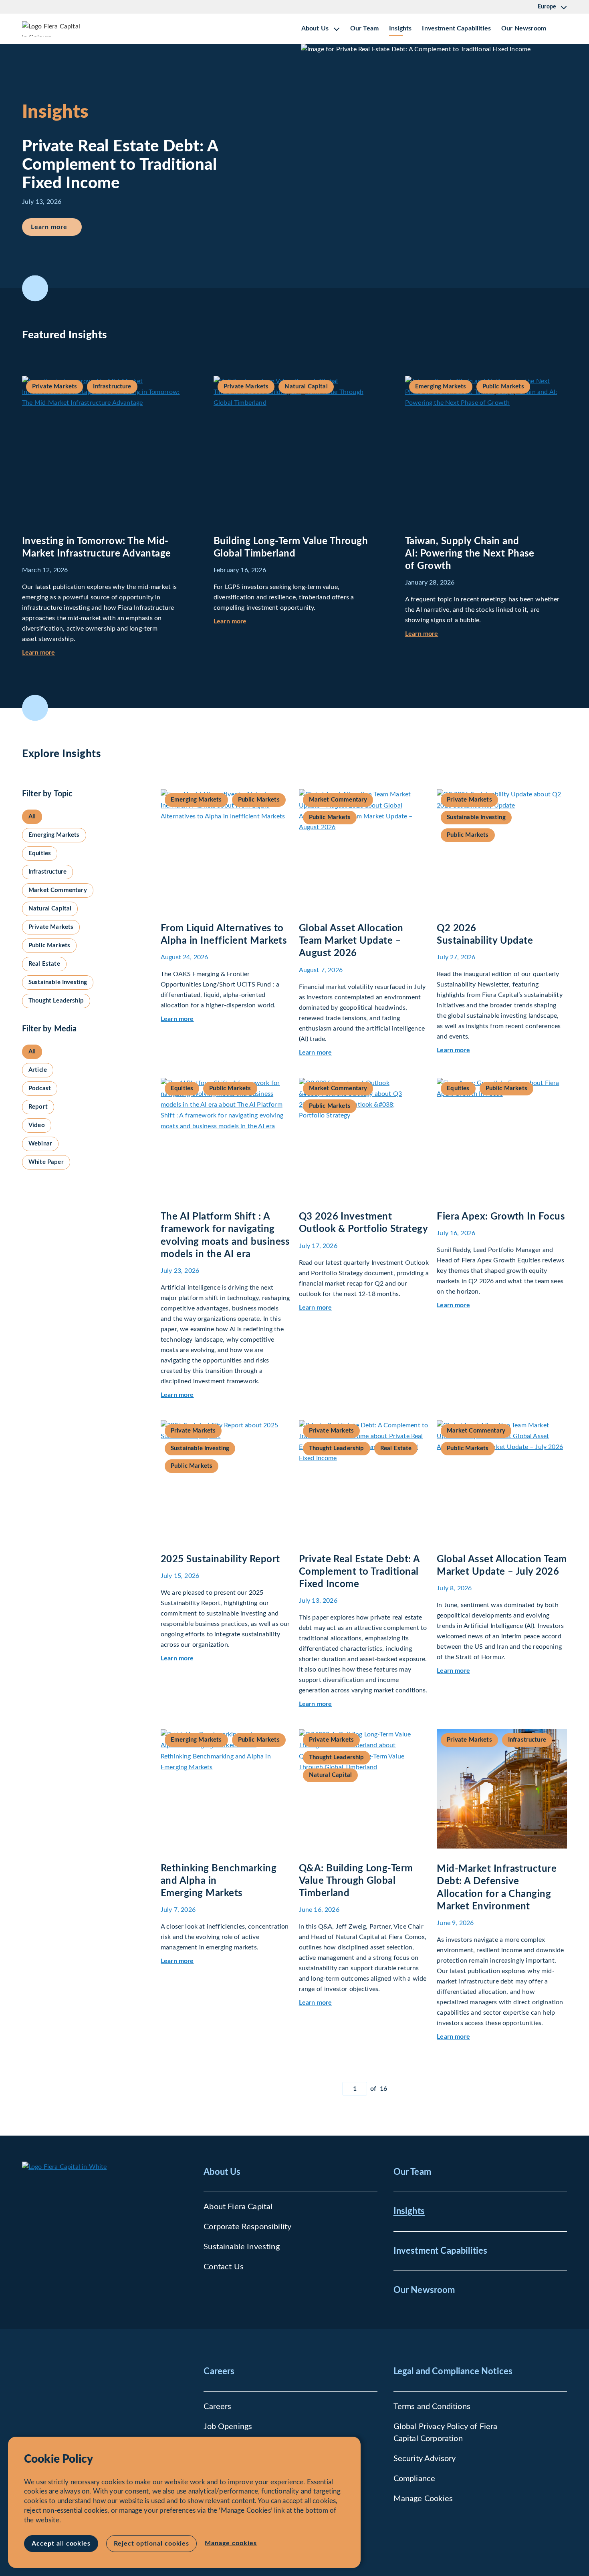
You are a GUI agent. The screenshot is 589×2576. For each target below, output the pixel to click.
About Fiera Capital (238, 2207)
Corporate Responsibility (247, 2227)
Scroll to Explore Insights (35, 708)
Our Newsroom (524, 28)
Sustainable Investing (241, 2247)
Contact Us (224, 2267)
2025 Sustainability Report (220, 1559)
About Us (222, 2172)
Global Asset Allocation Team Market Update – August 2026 (351, 941)
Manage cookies (231, 2543)
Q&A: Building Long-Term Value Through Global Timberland (356, 1881)
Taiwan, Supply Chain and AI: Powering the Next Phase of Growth (470, 554)
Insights (400, 28)
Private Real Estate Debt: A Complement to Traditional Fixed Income (359, 1572)
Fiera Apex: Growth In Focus (501, 1217)
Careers (219, 2371)
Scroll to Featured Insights (35, 288)
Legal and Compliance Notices (453, 2371)
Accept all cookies (61, 2544)
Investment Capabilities (456, 28)
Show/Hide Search (561, 29)
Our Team (364, 28)
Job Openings (228, 2427)
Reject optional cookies (151, 2544)
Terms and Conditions (432, 2407)
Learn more (56, 227)
